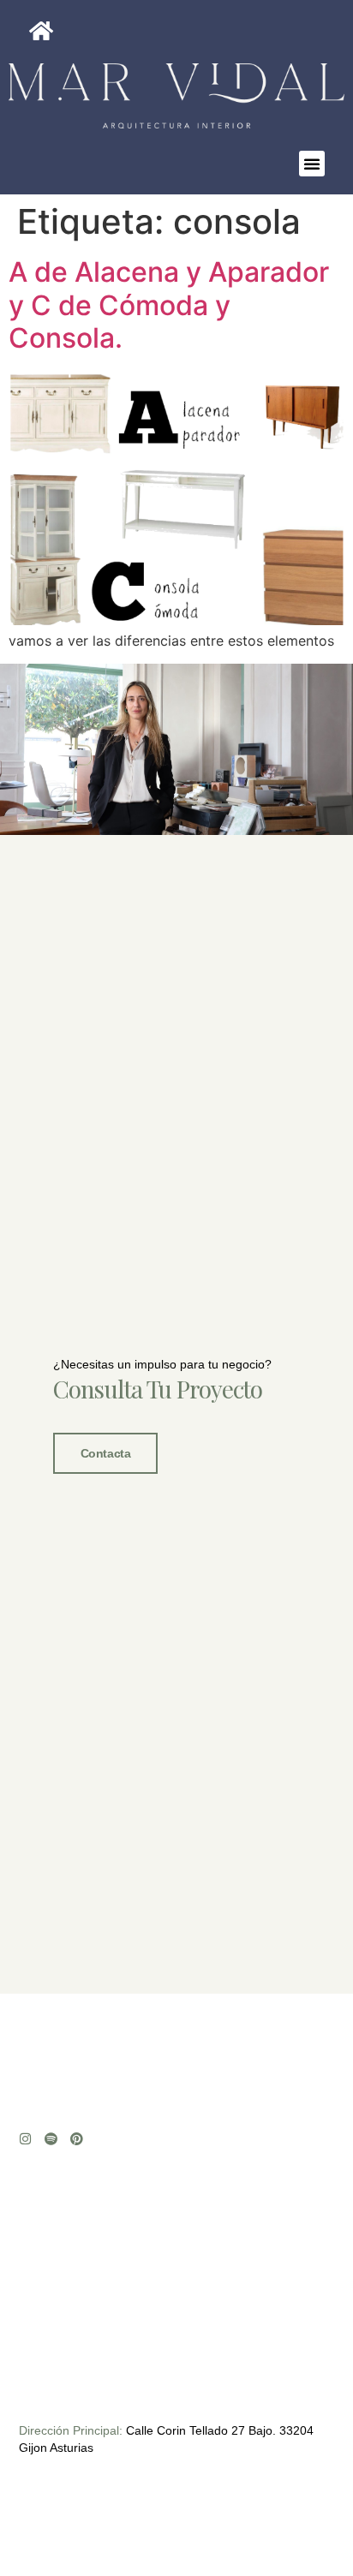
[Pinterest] (77, 2139)
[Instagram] (25, 2139)
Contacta (105, 1453)
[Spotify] (51, 2139)
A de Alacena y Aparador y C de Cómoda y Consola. (169, 305)
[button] (312, 164)
